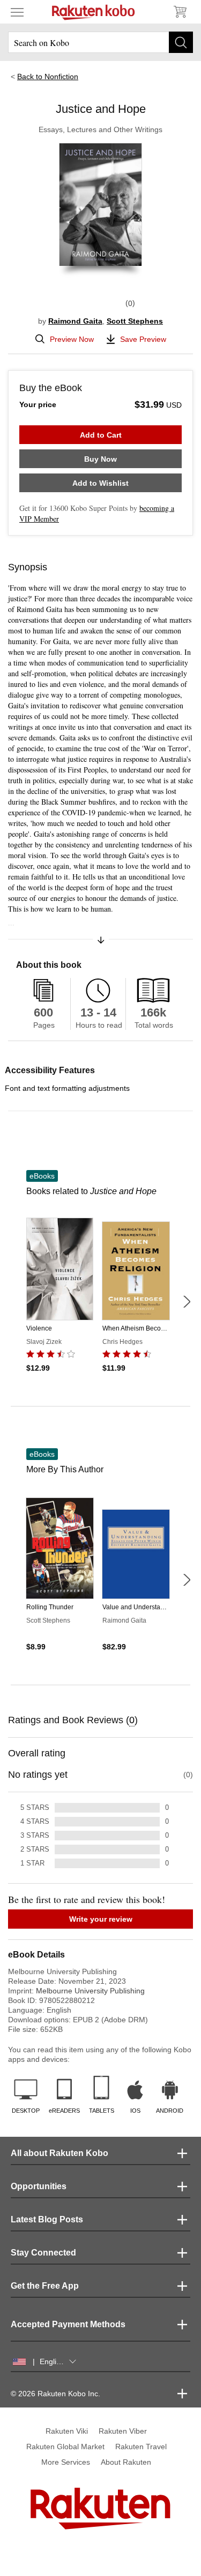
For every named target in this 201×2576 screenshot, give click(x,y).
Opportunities (39, 2186)
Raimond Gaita (75, 321)
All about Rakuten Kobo (59, 2153)
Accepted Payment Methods (68, 2324)
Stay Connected (43, 2253)
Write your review (101, 1919)
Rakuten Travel (141, 2447)
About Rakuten (126, 2462)
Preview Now (72, 339)
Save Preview (143, 339)
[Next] (187, 1302)
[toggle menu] (17, 12)
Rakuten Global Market (65, 2447)
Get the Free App (45, 2286)
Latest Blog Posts (47, 2219)
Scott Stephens (135, 321)
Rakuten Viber (123, 2431)
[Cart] (180, 12)
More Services (66, 2462)
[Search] (181, 42)
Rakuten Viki (67, 2431)
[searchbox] (100, 42)
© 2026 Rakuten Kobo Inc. (55, 2394)
